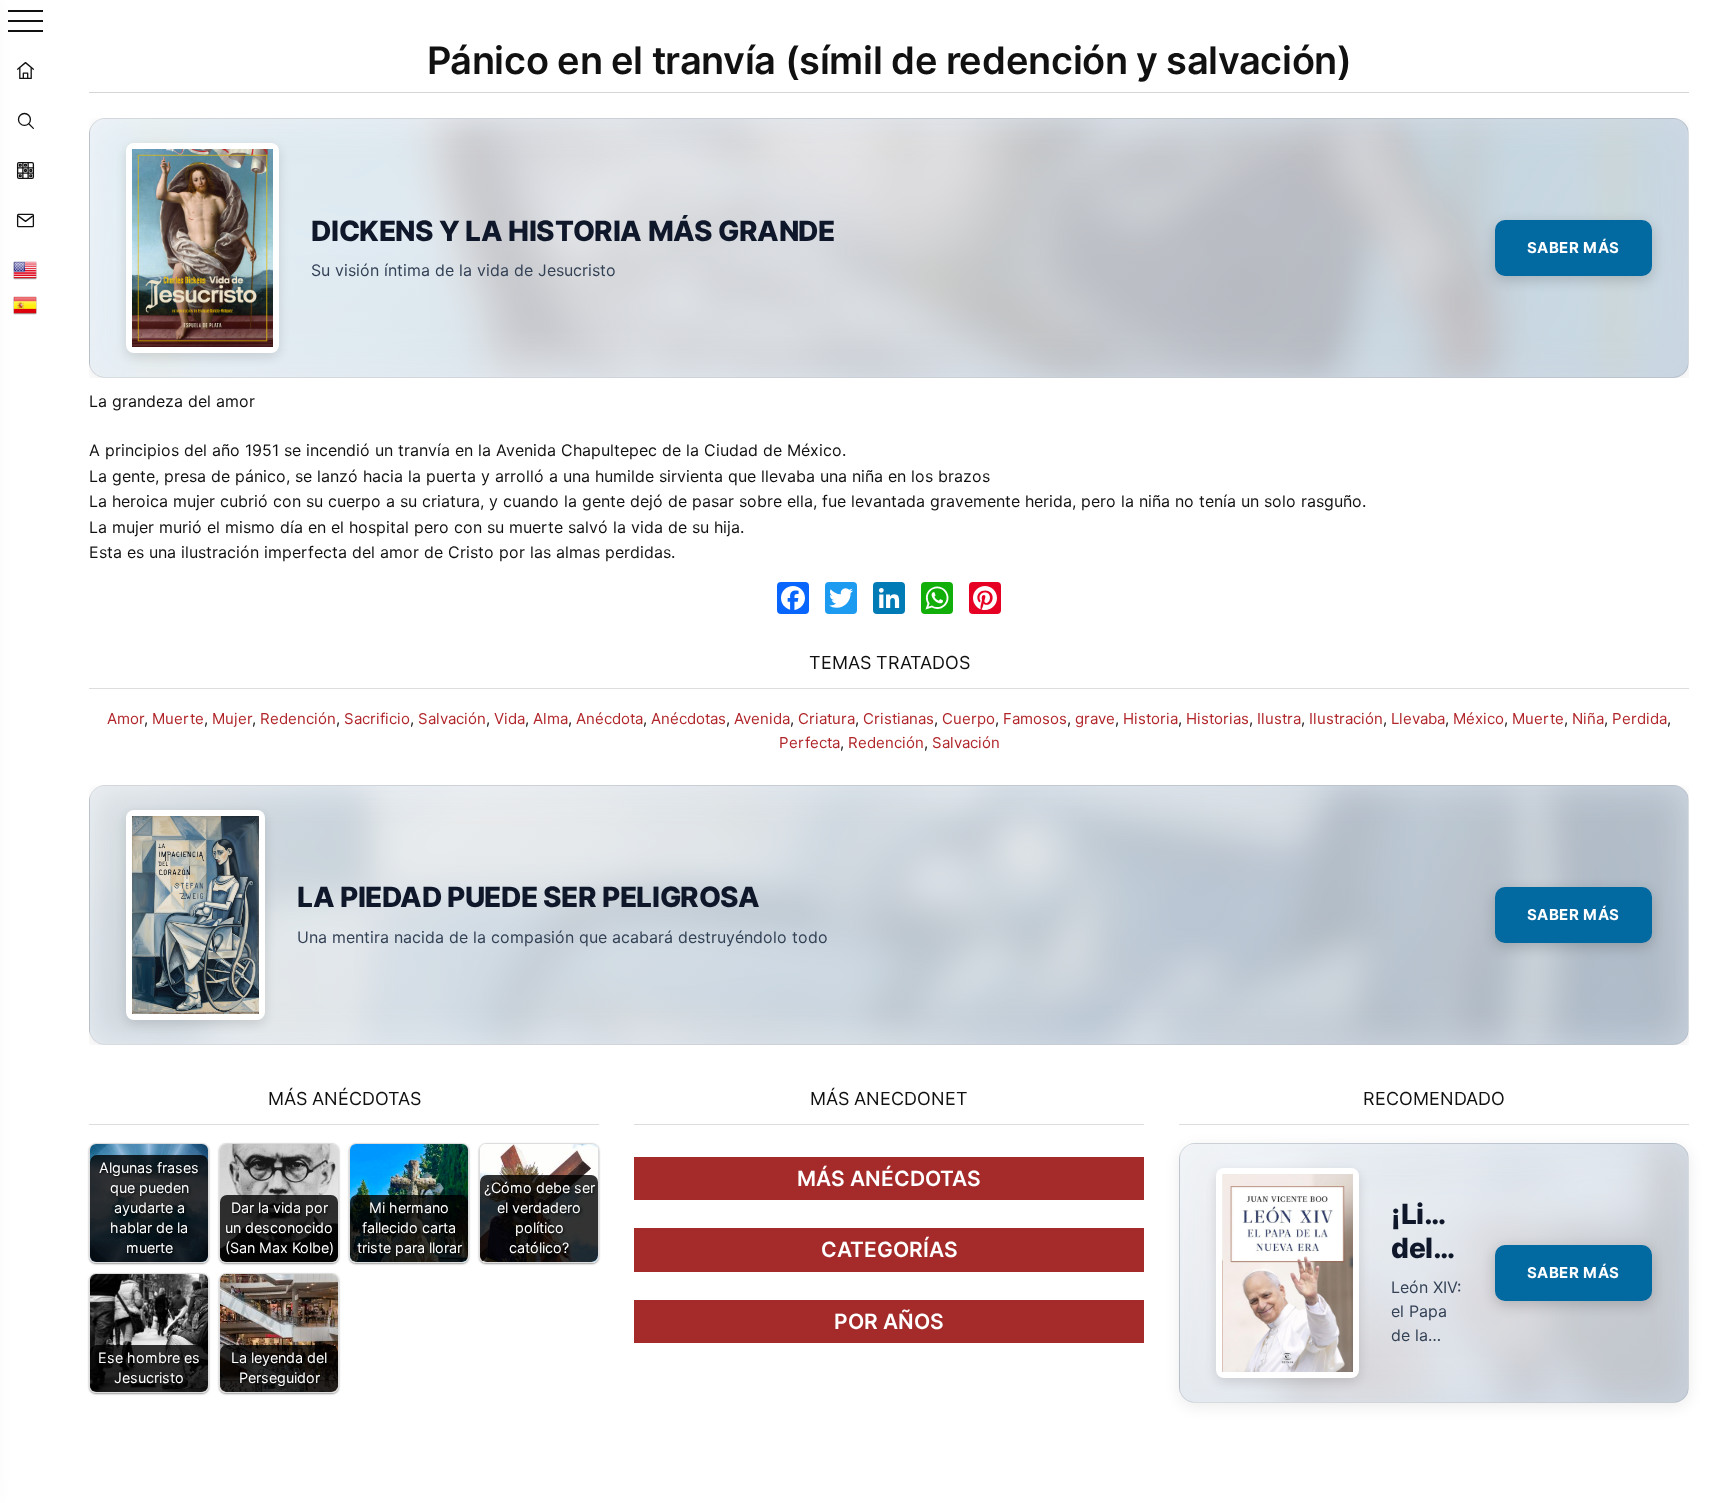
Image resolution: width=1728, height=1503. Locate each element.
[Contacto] (25, 220)
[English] (25, 270)
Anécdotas (688, 718)
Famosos (1035, 718)
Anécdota (609, 718)
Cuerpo (968, 718)
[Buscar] (25, 120)
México (1478, 718)
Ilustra (1279, 718)
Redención (298, 718)
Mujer (232, 718)
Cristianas (898, 718)
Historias (1217, 718)
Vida (509, 718)
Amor (125, 718)
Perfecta (809, 742)
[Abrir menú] (25, 22)
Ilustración (1346, 718)
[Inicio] (25, 70)
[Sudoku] (25, 170)
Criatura (826, 718)
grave (1095, 718)
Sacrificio (377, 718)
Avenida (762, 718)
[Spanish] (25, 305)
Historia (1150, 718)
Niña (1588, 718)
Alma (550, 718)
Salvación (452, 718)
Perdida (1639, 718)
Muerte (178, 718)
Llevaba (1418, 718)
